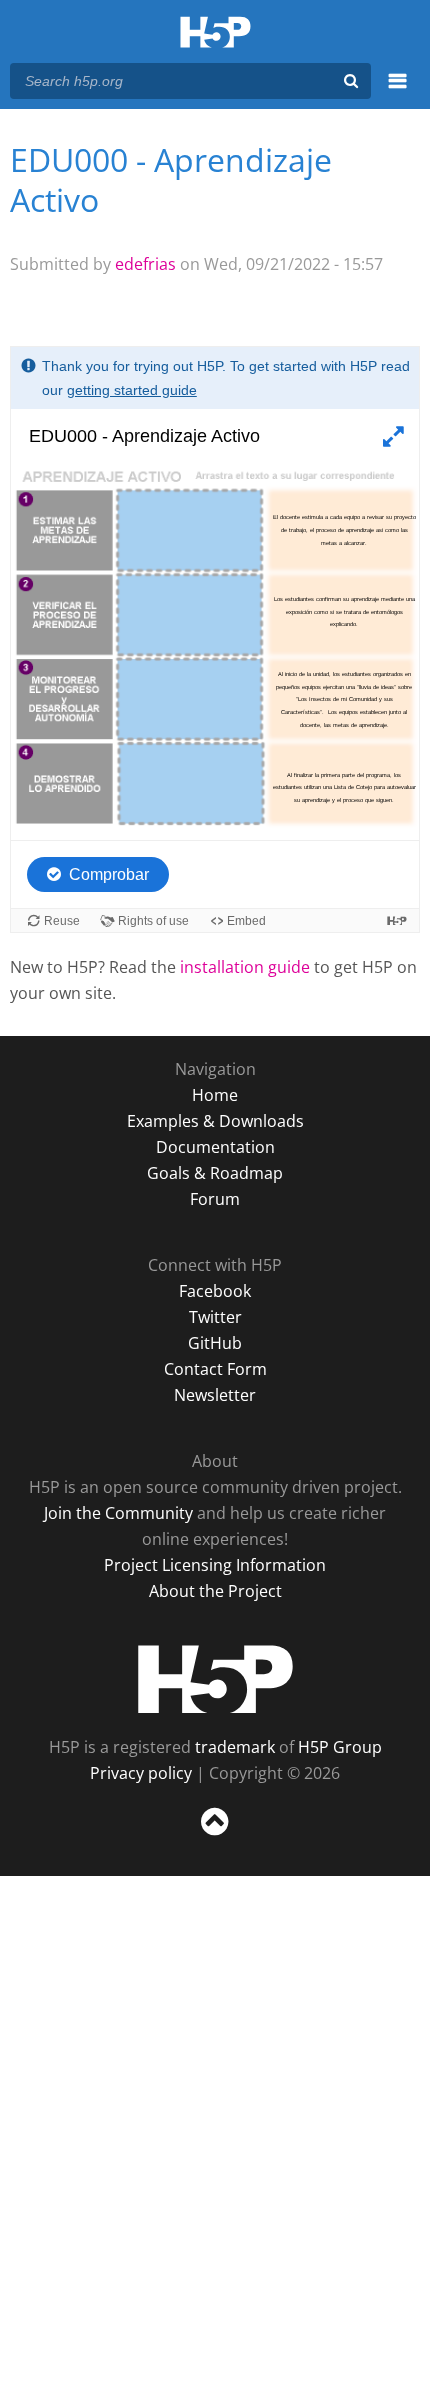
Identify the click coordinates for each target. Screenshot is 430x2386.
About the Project (215, 1591)
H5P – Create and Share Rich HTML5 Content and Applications (215, 33)
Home (215, 1095)
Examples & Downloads (215, 1121)
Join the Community (118, 1513)
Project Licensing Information (215, 1565)
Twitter (215, 1317)
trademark (235, 1747)
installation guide (245, 967)
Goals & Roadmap (215, 1173)
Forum (215, 1199)
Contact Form (215, 1369)
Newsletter (215, 1395)
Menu (397, 92)
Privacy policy (141, 1773)
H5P (215, 1679)
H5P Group (340, 1747)
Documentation (215, 1147)
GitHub (215, 1343)
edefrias (145, 264)
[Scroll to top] (215, 1836)
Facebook (215, 1291)
